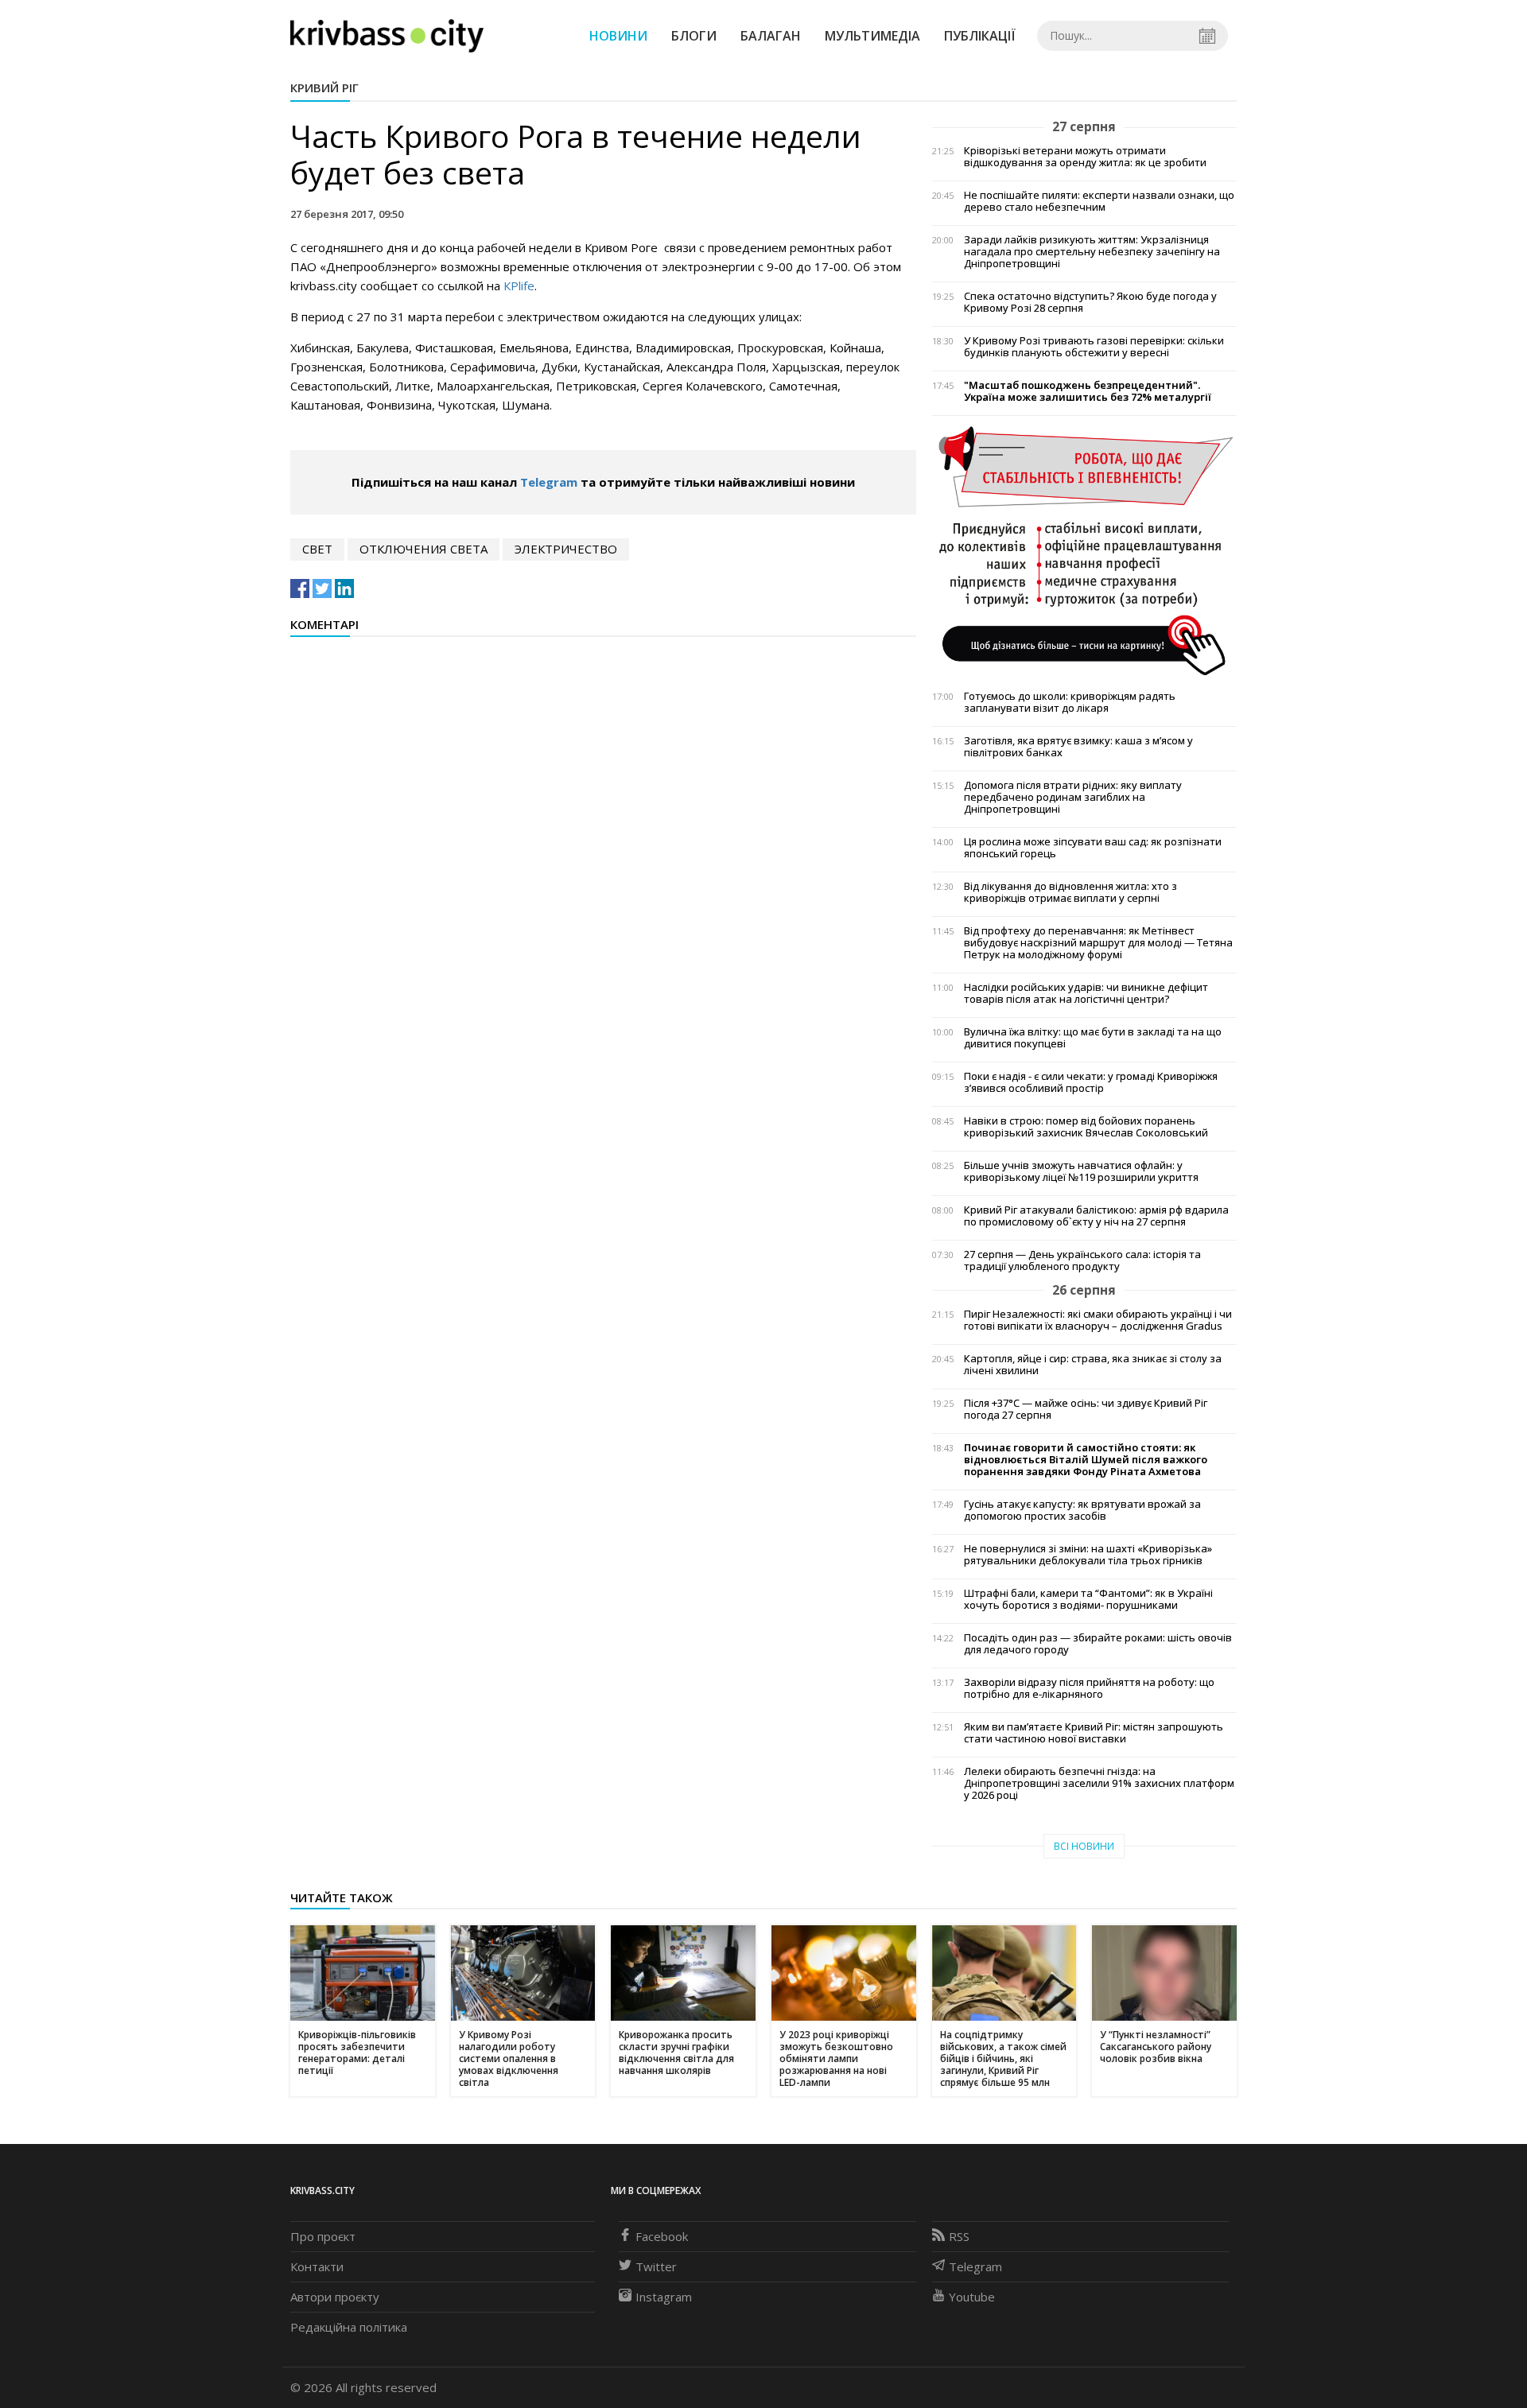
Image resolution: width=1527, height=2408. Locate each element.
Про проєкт (323, 2236)
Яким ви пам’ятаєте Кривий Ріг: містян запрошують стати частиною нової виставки (1094, 1733)
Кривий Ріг (324, 87)
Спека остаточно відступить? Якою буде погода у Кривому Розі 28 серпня (1090, 302)
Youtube (972, 2297)
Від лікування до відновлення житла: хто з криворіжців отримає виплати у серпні (1070, 892)
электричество (566, 549)
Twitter (656, 2266)
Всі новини (1084, 1846)
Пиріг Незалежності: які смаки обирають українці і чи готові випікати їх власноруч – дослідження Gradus (1098, 1320)
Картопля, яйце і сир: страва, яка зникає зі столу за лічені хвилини (1093, 1365)
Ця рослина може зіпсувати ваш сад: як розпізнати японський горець (1093, 848)
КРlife (519, 285)
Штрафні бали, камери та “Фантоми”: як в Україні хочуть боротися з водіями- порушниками (1088, 1599)
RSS (959, 2236)
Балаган (771, 36)
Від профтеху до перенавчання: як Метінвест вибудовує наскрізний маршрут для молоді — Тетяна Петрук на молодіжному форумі (1098, 943)
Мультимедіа (872, 36)
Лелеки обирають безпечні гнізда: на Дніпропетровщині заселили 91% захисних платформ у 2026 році (1099, 1783)
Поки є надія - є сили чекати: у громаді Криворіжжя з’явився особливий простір (1091, 1082)
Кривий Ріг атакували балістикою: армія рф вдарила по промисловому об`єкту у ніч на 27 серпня (1096, 1216)
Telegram (549, 482)
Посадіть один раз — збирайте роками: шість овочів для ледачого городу (1098, 1644)
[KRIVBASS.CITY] (387, 35)
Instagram (664, 2297)
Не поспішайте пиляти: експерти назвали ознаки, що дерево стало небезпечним (1099, 201)
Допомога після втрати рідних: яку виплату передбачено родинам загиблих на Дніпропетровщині (1073, 797)
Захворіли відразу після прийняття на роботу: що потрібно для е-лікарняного (1089, 1688)
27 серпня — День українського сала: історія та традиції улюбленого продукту (1082, 1260)
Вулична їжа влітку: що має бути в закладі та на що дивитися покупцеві (1093, 1038)
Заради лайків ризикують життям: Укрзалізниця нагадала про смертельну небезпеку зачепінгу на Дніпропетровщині (1092, 252)
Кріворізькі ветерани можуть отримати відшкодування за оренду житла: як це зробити (1085, 157)
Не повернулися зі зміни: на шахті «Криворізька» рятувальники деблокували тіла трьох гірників (1088, 1555)
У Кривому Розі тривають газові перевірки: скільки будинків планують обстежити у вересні (1094, 347)
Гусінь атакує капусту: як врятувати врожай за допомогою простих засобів (1082, 1510)
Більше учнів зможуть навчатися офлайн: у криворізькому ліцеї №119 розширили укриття (1081, 1171)
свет (317, 549)
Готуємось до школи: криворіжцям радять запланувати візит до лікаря (1070, 702)
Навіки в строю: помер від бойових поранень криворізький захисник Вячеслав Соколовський (1086, 1127)
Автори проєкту (335, 2297)
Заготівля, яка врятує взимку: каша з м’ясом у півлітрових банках (1078, 747)
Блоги (694, 36)
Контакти (317, 2266)
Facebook (662, 2236)
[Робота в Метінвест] (1084, 550)
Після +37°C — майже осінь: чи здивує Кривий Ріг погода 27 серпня (1086, 1409)
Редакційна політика (349, 2327)
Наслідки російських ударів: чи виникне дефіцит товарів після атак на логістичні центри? (1086, 993)
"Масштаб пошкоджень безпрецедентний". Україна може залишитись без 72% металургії (1088, 391)
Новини (618, 36)
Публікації (980, 36)
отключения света (424, 549)
